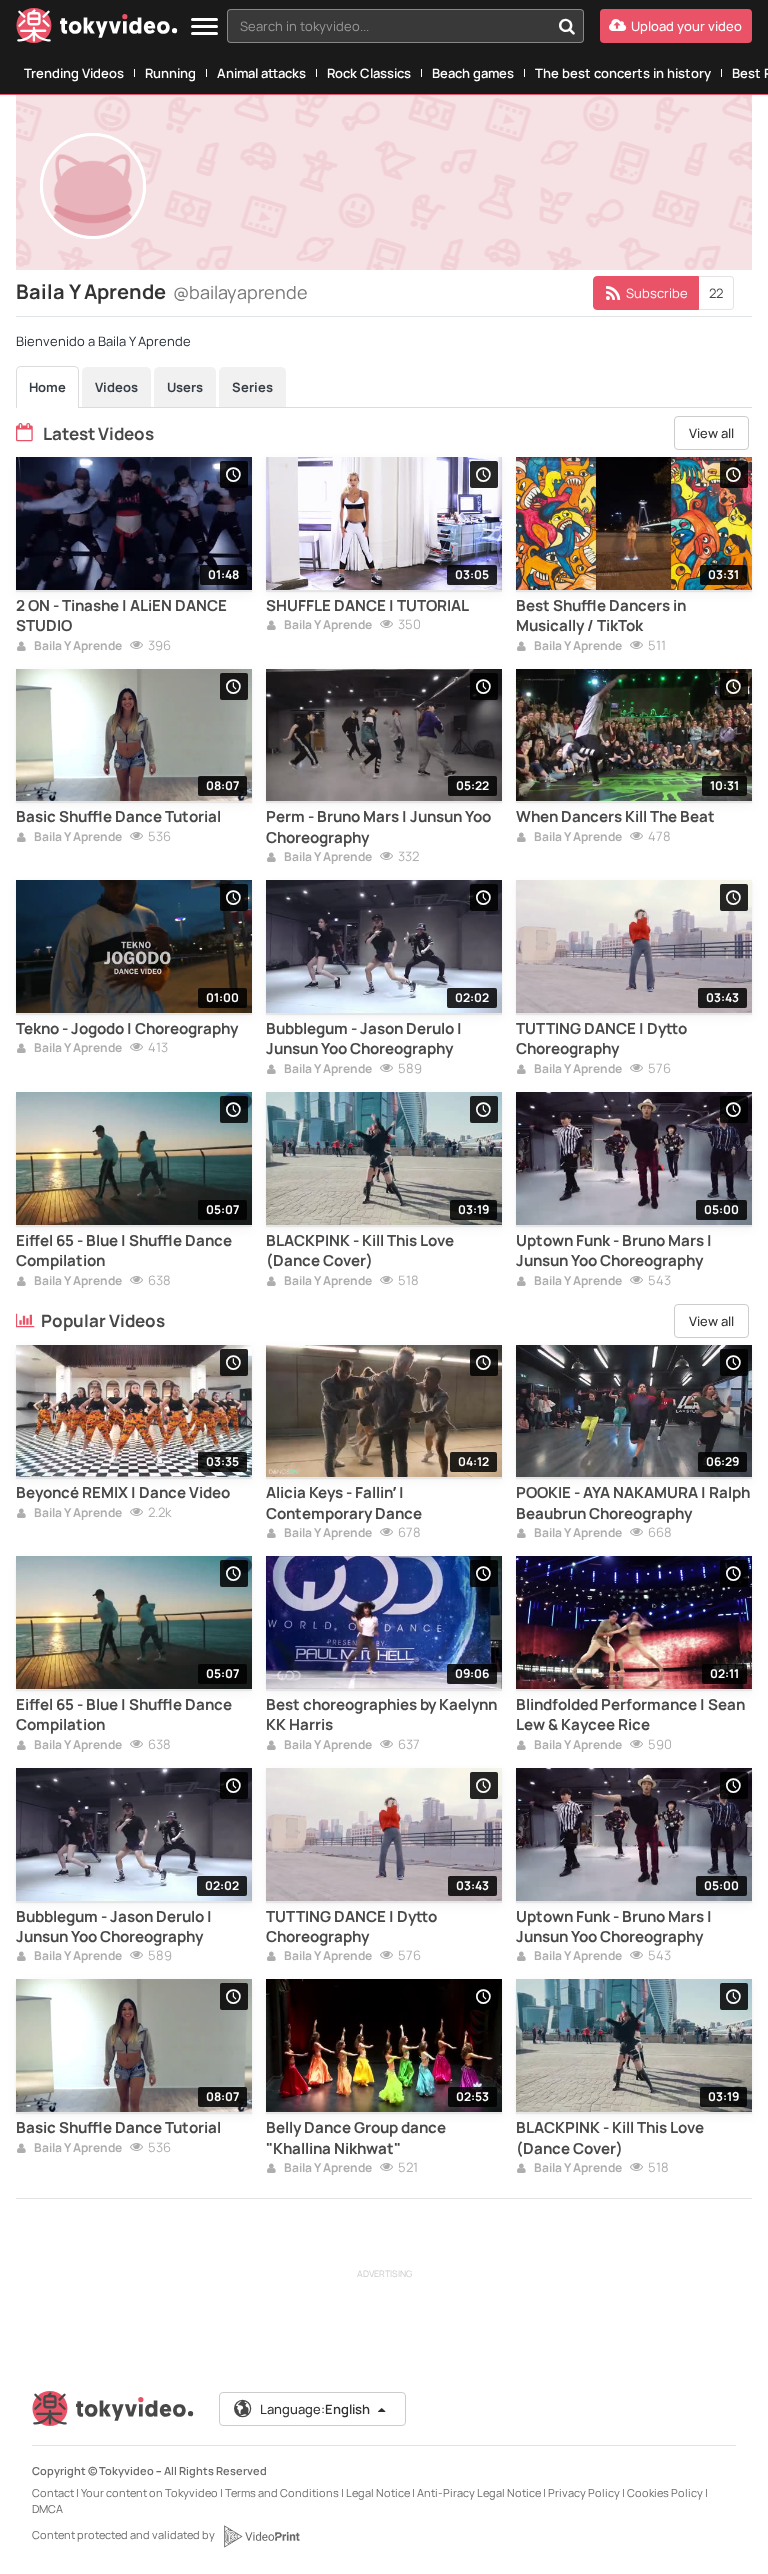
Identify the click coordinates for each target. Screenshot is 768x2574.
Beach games (473, 73)
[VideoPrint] (261, 2536)
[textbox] (388, 26)
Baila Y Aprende (77, 647)
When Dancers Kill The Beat (615, 817)
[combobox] (405, 26)
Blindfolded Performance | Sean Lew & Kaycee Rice (630, 1715)
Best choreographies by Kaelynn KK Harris (381, 1715)
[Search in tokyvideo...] (567, 26)
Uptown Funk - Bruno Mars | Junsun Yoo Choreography (614, 1251)
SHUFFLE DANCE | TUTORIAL (367, 606)
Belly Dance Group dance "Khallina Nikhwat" (356, 2138)
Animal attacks (261, 73)
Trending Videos (74, 73)
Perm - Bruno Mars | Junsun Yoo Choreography (378, 827)
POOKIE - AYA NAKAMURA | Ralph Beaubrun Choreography (633, 1503)
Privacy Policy (584, 2492)
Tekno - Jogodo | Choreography (127, 1029)
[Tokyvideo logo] (97, 29)
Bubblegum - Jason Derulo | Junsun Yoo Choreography (364, 1039)
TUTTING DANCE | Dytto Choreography (601, 1039)
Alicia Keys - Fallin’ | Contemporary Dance (344, 1503)
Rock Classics (369, 73)
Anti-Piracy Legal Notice (479, 2492)
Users (185, 387)
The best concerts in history (623, 73)
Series (252, 387)
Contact (53, 2492)
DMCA (47, 2508)
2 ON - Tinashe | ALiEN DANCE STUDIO (121, 616)
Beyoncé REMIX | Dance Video (123, 1493)
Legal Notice (378, 2492)
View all (711, 433)
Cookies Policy (665, 2492)
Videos (116, 387)
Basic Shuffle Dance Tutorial (118, 817)
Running (170, 73)
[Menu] (204, 27)
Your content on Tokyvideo (149, 2492)
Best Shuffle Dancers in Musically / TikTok (601, 616)
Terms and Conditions (282, 2492)
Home (47, 387)
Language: (315, 2409)
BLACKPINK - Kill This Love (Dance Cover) (360, 1251)
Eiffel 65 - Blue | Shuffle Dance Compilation (124, 1251)
